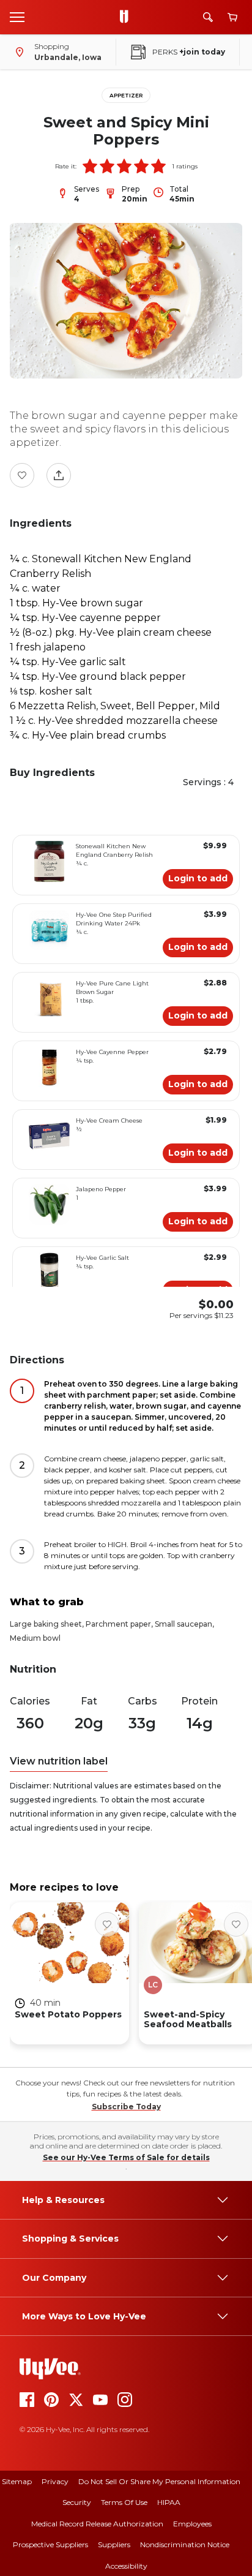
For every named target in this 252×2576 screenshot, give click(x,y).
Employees (192, 2524)
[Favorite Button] (22, 475)
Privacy (55, 2481)
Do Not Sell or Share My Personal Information (159, 2481)
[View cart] (232, 17)
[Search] (208, 17)
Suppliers (114, 2544)
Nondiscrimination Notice (185, 2544)
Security (77, 2502)
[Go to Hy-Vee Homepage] (127, 17)
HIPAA (169, 2502)
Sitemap (17, 2481)
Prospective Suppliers (50, 2544)
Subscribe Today (126, 2107)
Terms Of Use (124, 2502)
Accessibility (126, 2566)
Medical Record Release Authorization (97, 2524)
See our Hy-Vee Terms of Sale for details (126, 2157)
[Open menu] (17, 17)
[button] (90, 166)
